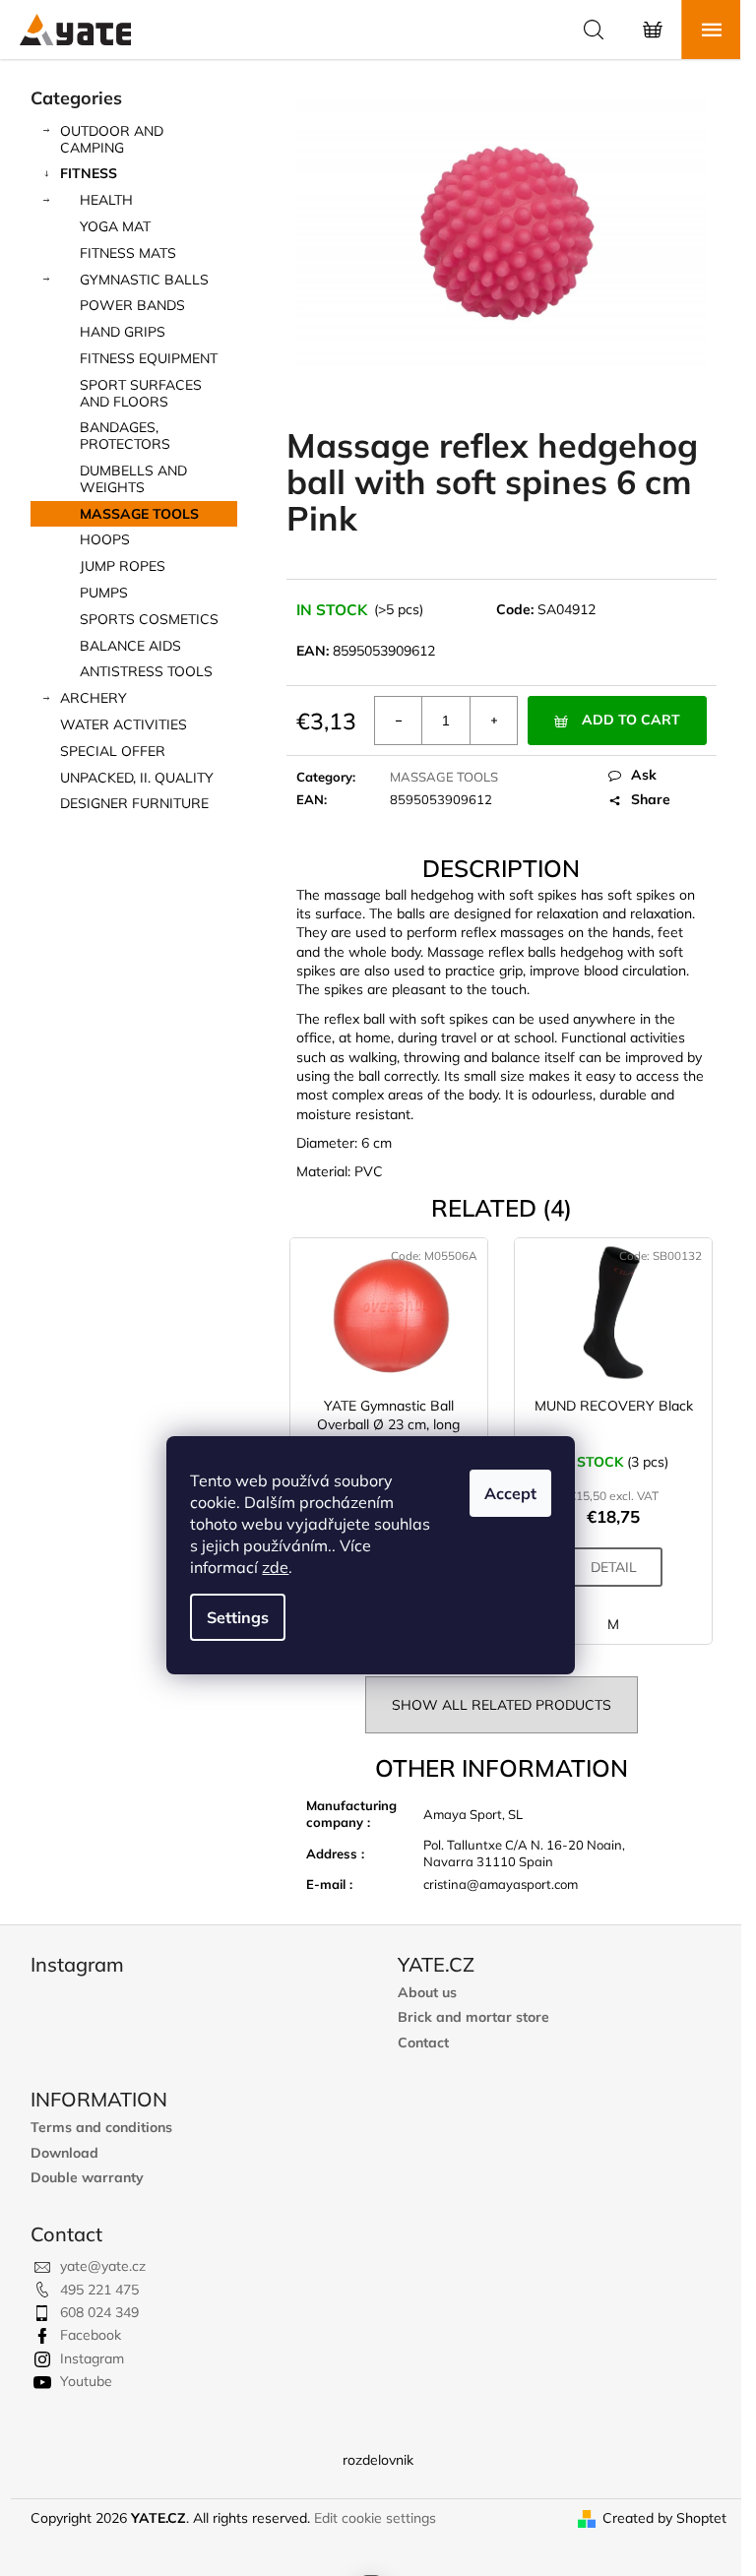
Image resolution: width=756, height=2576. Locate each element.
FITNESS (89, 173)
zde (275, 1567)
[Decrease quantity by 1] (399, 721)
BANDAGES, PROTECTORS (125, 436)
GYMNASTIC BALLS (144, 280)
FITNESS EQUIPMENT (149, 358)
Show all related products (502, 1705)
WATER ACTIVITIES (124, 724)
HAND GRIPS (123, 332)
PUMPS (104, 593)
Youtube (86, 2381)
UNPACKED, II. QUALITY (137, 778)
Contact (423, 2043)
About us (427, 1993)
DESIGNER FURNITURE (134, 803)
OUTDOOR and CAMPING (112, 139)
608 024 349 (99, 2312)
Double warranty (87, 2178)
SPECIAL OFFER (113, 751)
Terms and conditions (101, 2128)
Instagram (92, 2358)
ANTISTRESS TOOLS (146, 671)
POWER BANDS (132, 305)
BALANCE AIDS (130, 646)
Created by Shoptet (664, 2518)
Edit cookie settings (375, 2518)
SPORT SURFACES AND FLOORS (141, 393)
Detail (614, 1567)
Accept (510, 1493)
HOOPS (105, 539)
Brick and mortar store (473, 2017)
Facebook (91, 2335)
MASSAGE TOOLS (139, 514)
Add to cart (631, 720)
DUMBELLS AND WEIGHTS (133, 479)
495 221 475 (99, 2290)
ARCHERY (94, 698)
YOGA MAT (115, 226)
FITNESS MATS (128, 253)
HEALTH (106, 200)
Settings (238, 1617)
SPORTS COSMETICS (149, 619)
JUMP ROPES (123, 566)
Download (64, 2153)
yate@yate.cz (103, 2266)
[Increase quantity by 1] (493, 721)
